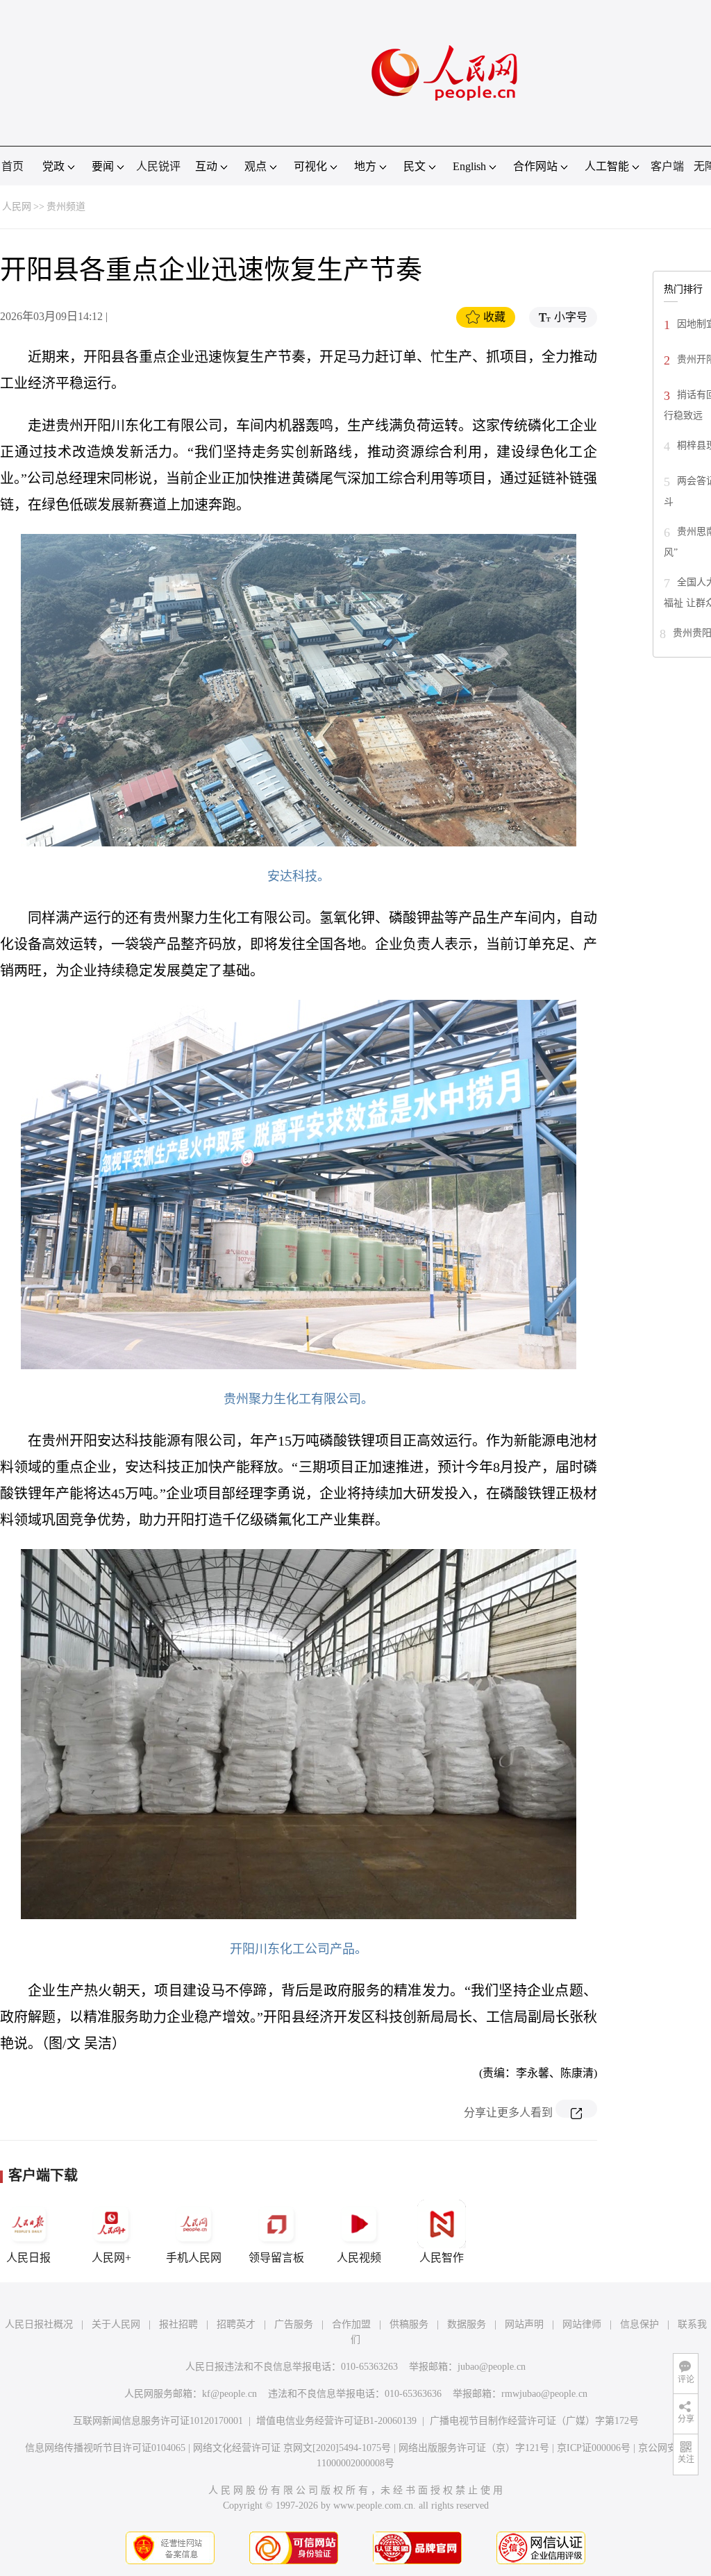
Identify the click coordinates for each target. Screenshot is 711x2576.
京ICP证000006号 (594, 2448)
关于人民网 (116, 2324)
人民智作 (442, 2258)
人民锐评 (158, 166)
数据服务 (467, 2324)
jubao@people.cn (492, 2367)
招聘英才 (236, 2324)
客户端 (667, 166)
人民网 (17, 207)
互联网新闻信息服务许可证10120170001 (158, 2421)
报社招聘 (178, 2324)
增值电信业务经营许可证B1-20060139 (336, 2421)
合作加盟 (351, 2324)
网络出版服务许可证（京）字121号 (474, 2448)
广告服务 (294, 2324)
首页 (12, 166)
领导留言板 (276, 2258)
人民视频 (359, 2258)
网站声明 (524, 2324)
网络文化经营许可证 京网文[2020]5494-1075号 (292, 2448)
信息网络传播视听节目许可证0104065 (105, 2448)
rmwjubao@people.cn (544, 2394)
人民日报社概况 (39, 2324)
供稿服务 (409, 2324)
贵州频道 (66, 207)
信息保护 (639, 2324)
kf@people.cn (229, 2394)
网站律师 (582, 2324)
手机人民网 (194, 2258)
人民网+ (111, 2258)
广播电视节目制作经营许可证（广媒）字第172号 (534, 2421)
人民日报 (28, 2258)
